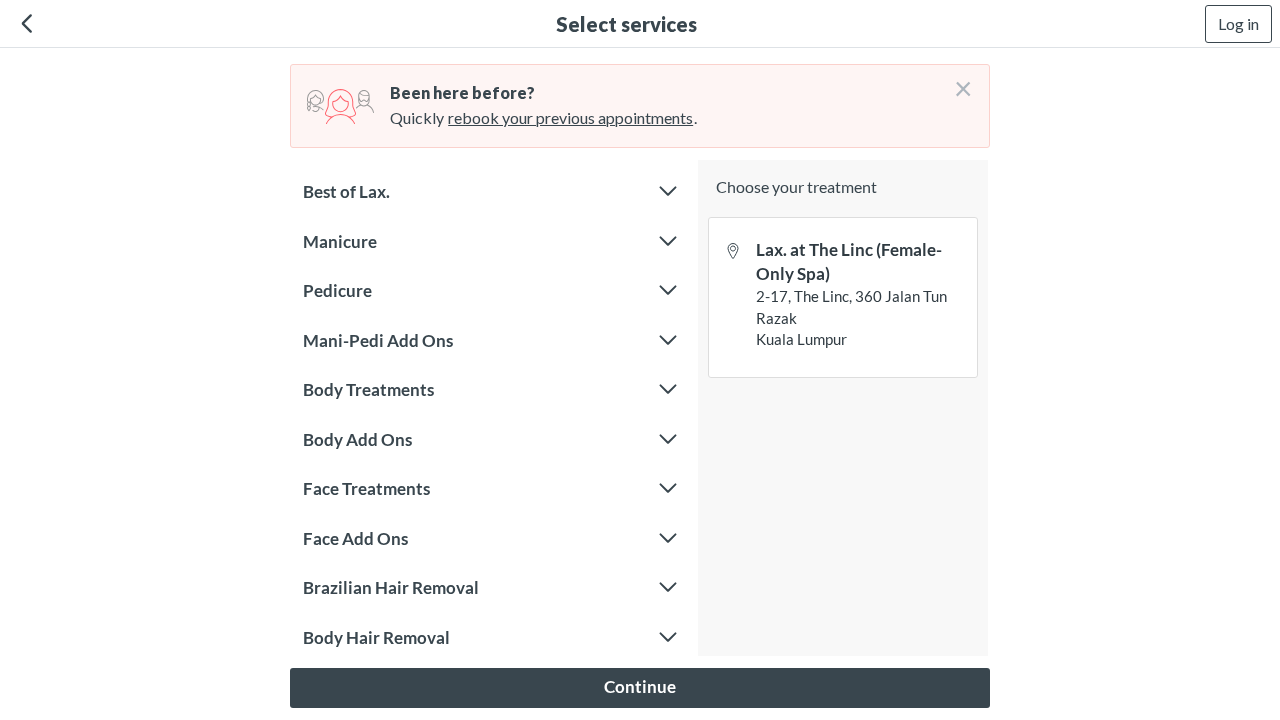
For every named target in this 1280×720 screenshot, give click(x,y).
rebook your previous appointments (570, 117)
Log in (1238, 23)
